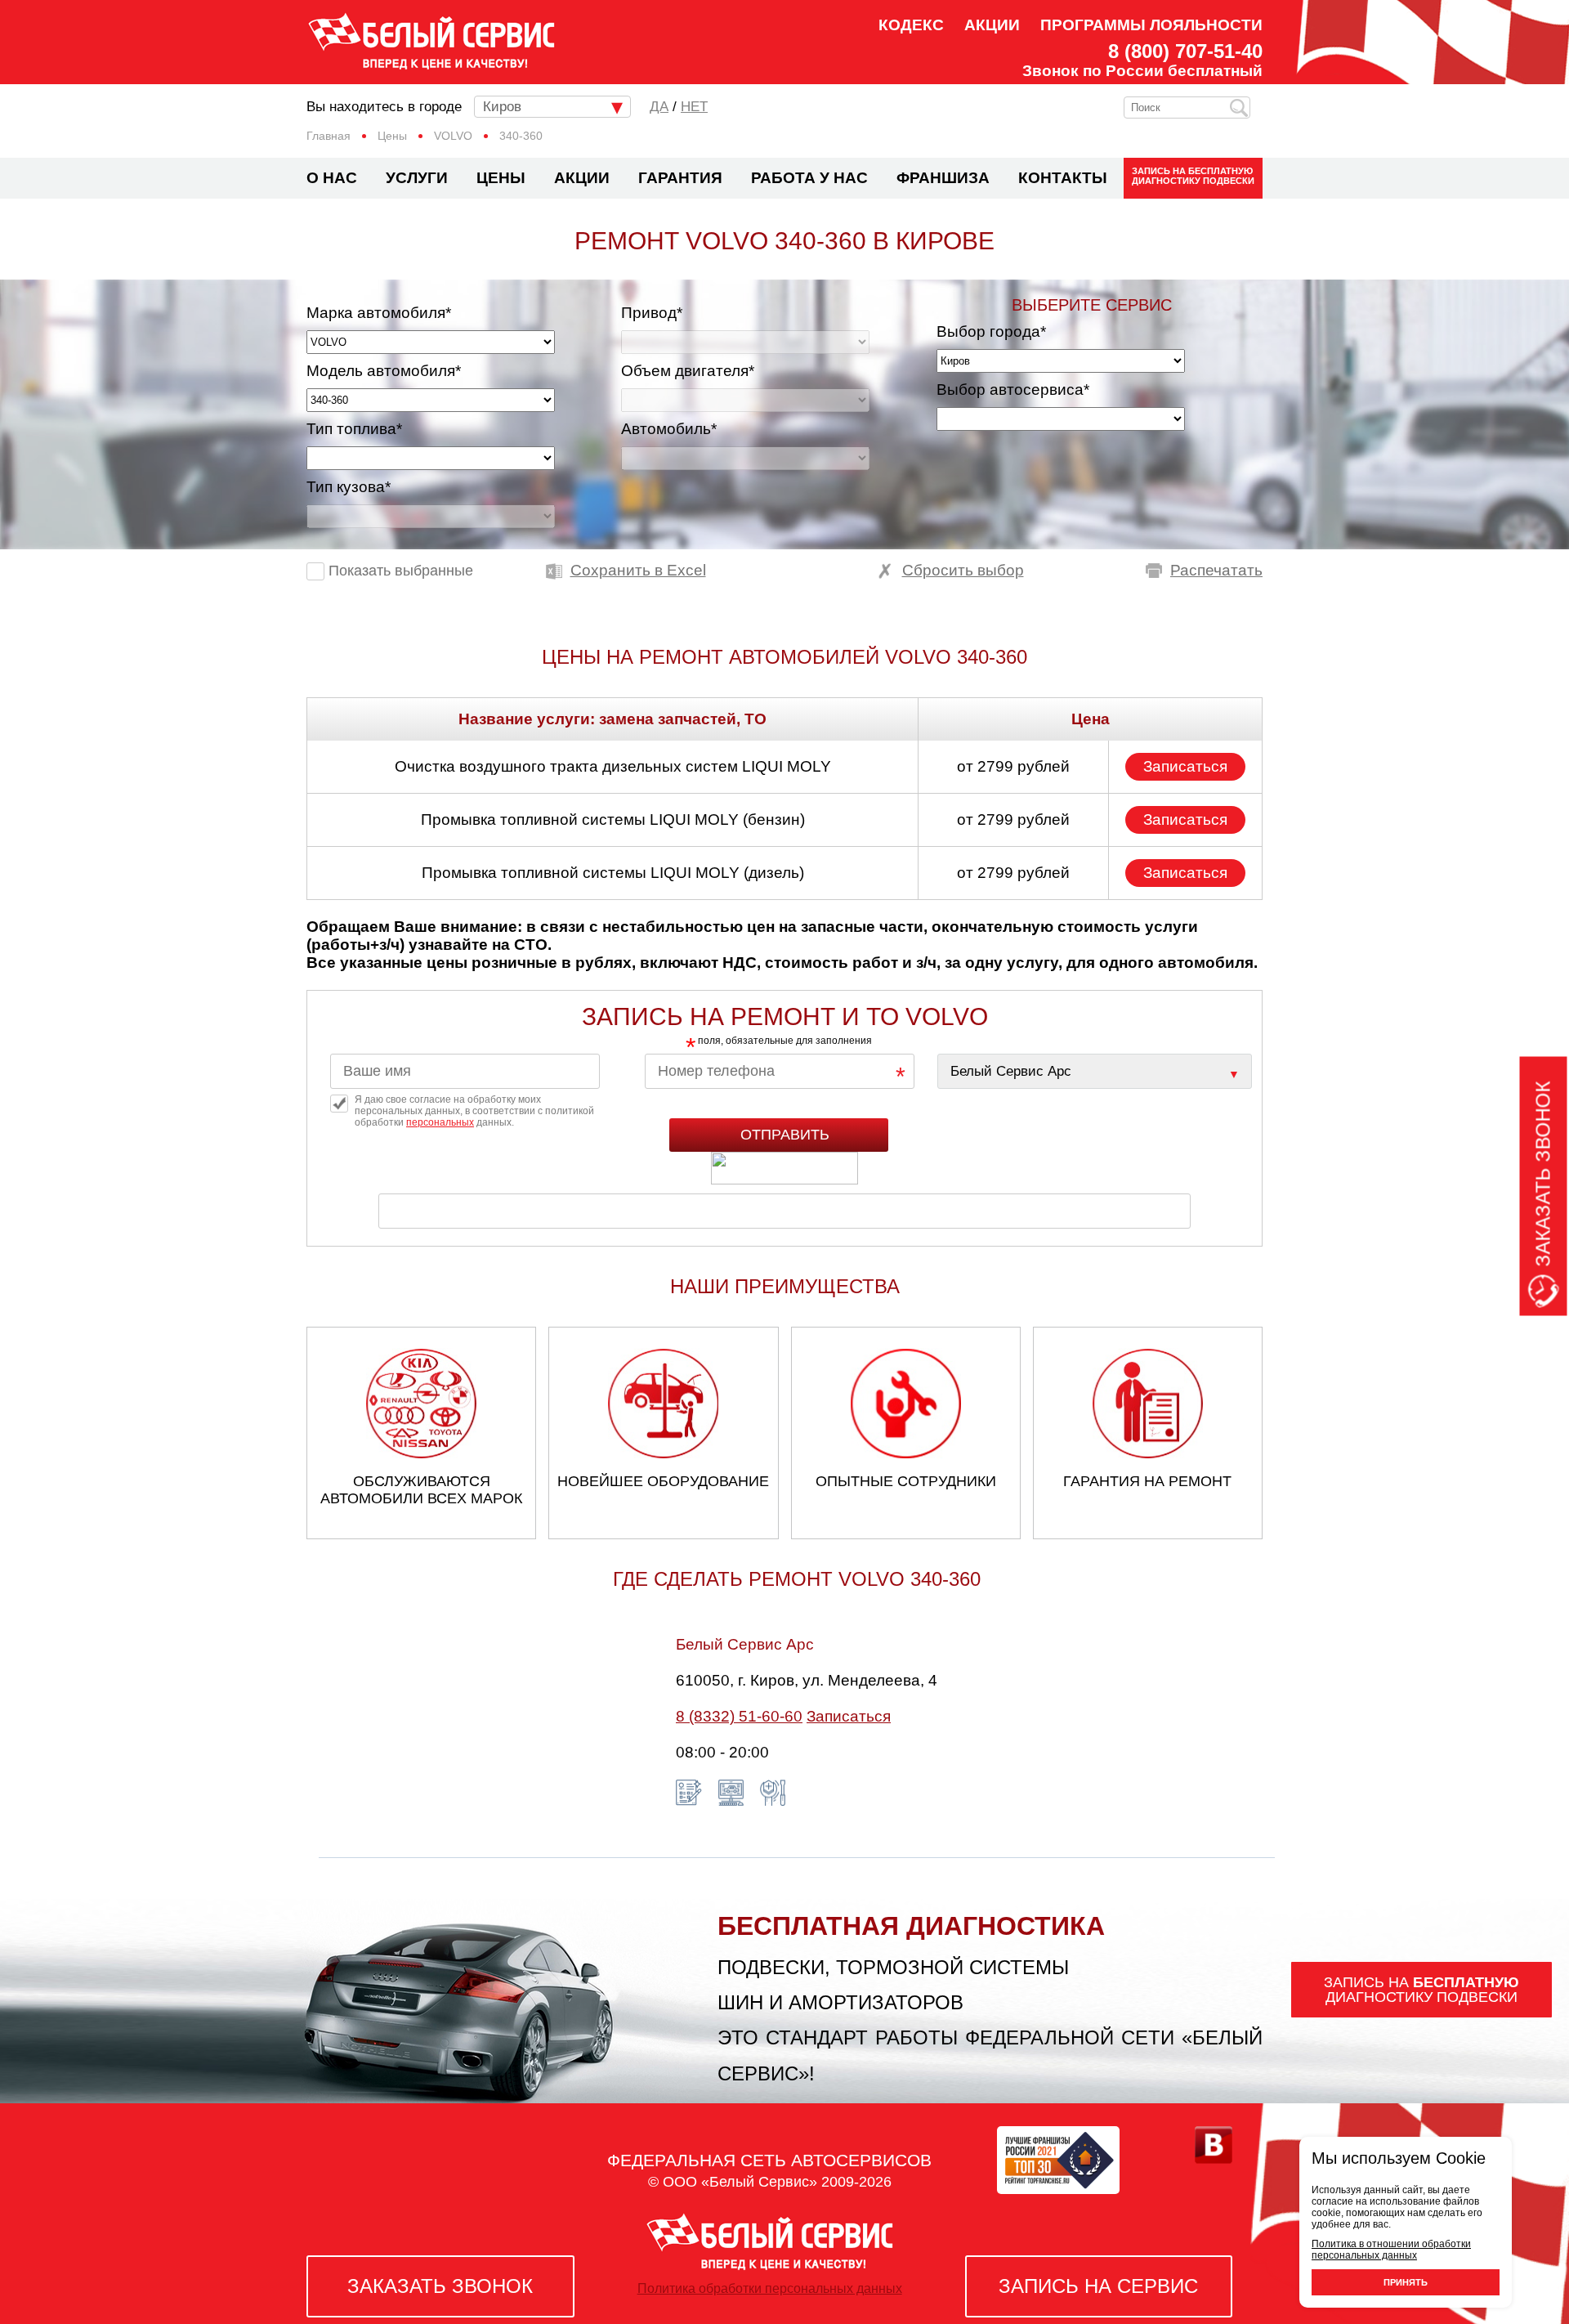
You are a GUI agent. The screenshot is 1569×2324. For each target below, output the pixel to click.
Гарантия (680, 178)
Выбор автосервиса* (1013, 390)
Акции (992, 25)
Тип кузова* (349, 487)
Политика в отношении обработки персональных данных (1391, 2250)
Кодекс (911, 25)
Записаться (1185, 766)
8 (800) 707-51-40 (1185, 51)
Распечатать (1216, 570)
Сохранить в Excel (638, 570)
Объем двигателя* (688, 371)
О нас (332, 178)
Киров (502, 107)
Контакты (1063, 178)
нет (694, 107)
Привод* (652, 313)
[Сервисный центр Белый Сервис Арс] (1095, 1071)
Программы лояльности (1151, 25)
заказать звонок (440, 2286)
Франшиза (943, 178)
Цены (501, 178)
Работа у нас (809, 178)
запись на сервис (1098, 2286)
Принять (1406, 2282)
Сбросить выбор (963, 570)
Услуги (417, 178)
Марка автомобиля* (379, 313)
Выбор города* (991, 331)
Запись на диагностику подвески (1193, 176)
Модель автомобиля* (384, 371)
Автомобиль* (669, 429)
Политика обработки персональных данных (770, 2288)
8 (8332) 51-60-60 (739, 1716)
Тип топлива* (354, 429)
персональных (440, 1122)
